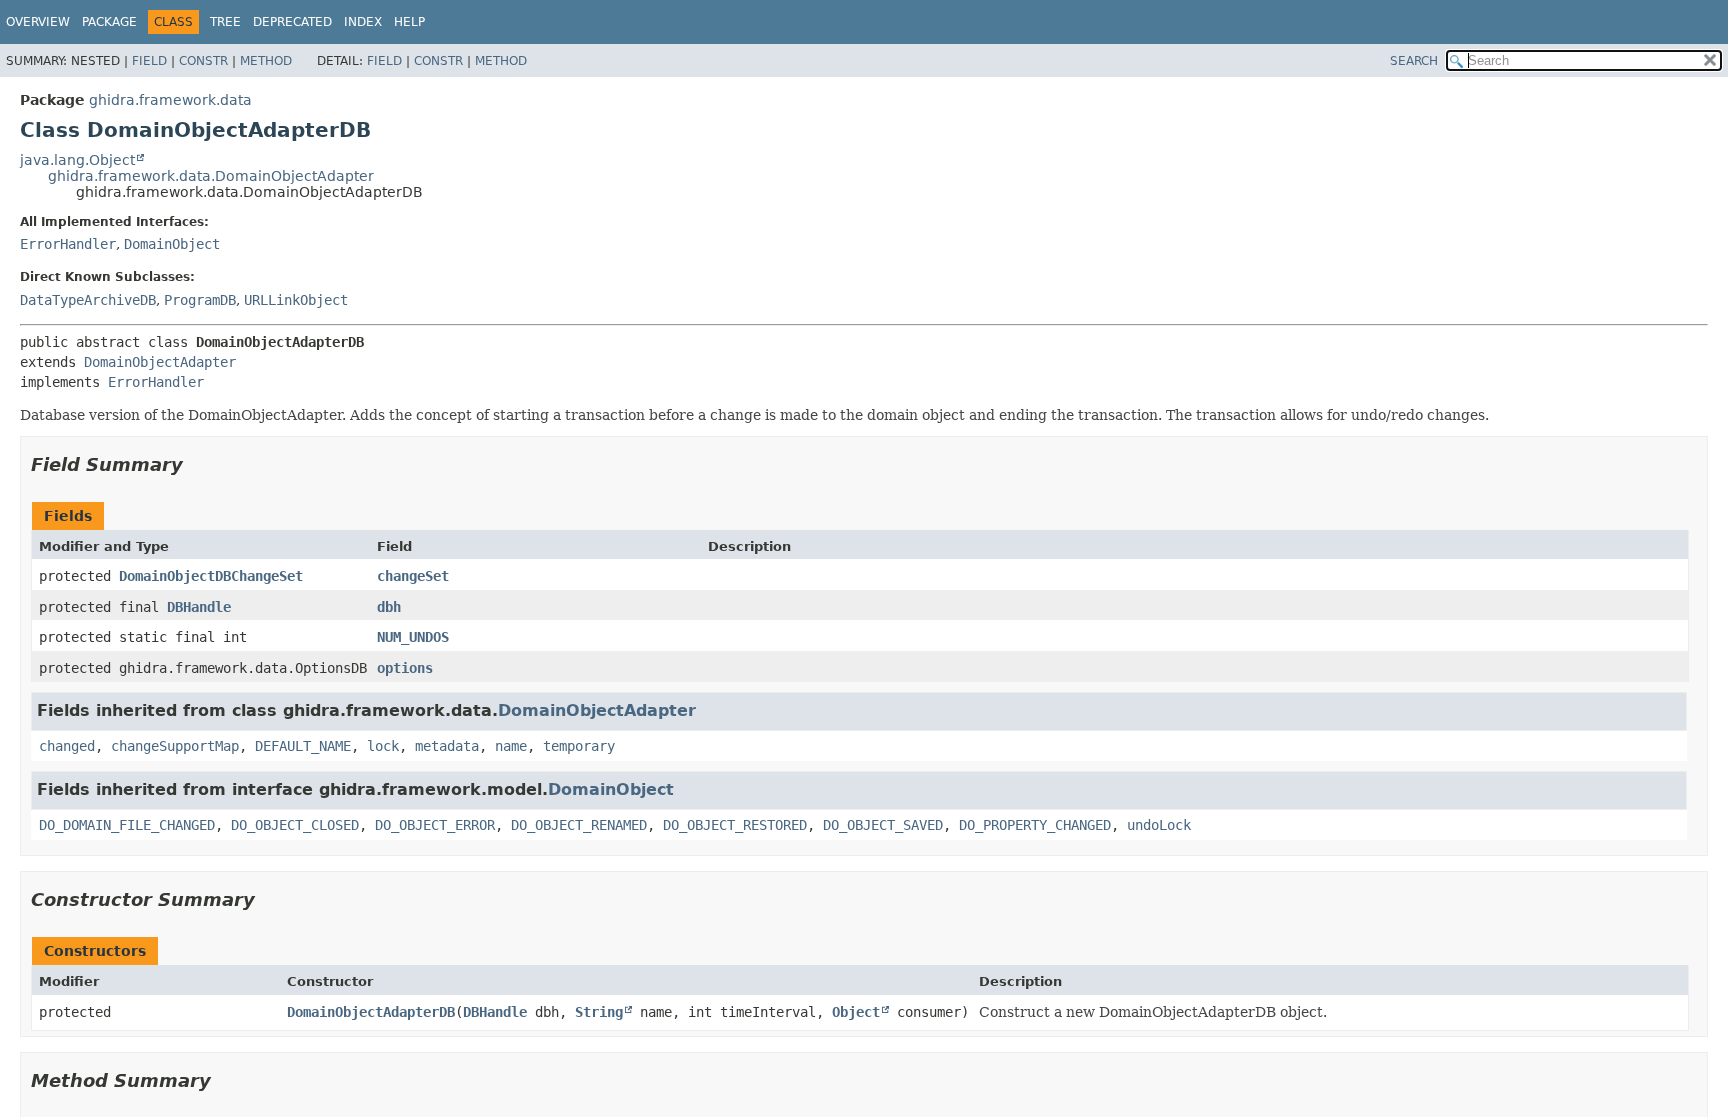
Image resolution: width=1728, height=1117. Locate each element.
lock (383, 746)
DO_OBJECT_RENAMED (579, 825)
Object (856, 1012)
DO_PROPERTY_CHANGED (1035, 825)
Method (266, 61)
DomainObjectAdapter (160, 362)
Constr (203, 61)
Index (363, 22)
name (511, 746)
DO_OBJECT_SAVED (883, 825)
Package (109, 22)
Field (149, 61)
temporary (579, 746)
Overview (38, 22)
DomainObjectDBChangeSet (211, 576)
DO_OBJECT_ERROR (435, 825)
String (599, 1012)
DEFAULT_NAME (303, 746)
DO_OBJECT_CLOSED (295, 825)
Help (409, 22)
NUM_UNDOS (413, 637)
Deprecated (292, 22)
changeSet (413, 576)
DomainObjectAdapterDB (371, 1012)
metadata (447, 746)
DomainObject (172, 244)
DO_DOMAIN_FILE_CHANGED (127, 825)
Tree (225, 22)
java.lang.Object (77, 160)
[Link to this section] (197, 464)
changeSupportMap (175, 746)
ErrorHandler (68, 244)
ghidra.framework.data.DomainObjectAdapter (211, 176)
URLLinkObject (296, 300)
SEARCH (1414, 61)
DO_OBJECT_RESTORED (735, 825)
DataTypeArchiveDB (88, 300)
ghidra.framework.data (170, 100)
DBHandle (199, 607)
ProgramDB (200, 300)
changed (67, 746)
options (405, 668)
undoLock (1159, 825)
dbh (389, 607)
